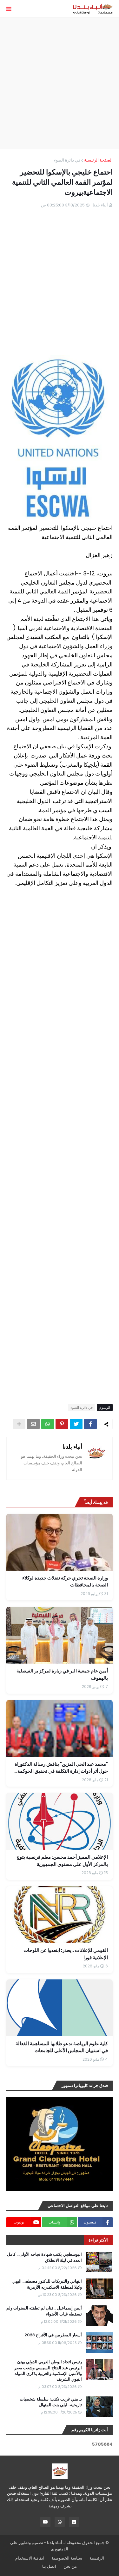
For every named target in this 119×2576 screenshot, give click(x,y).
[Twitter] (76, 1424)
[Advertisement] (60, 83)
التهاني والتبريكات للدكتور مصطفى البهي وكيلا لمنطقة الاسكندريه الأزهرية (47, 2284)
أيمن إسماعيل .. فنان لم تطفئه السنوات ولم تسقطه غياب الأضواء (44, 2311)
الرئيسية (97, 2558)
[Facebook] (90, 1424)
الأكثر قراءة (98, 2240)
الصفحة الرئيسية (98, 160)
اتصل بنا (49, 2566)
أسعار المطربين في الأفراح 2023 (53, 2335)
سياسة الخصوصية (67, 2558)
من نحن (70, 2566)
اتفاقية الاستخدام (30, 2558)
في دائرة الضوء (67, 160)
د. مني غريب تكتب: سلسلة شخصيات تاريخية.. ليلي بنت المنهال (51, 2402)
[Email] (33, 1424)
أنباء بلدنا (72, 1447)
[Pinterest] (62, 1424)
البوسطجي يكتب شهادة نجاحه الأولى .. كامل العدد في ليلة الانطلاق (44, 2257)
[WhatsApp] (48, 1424)
